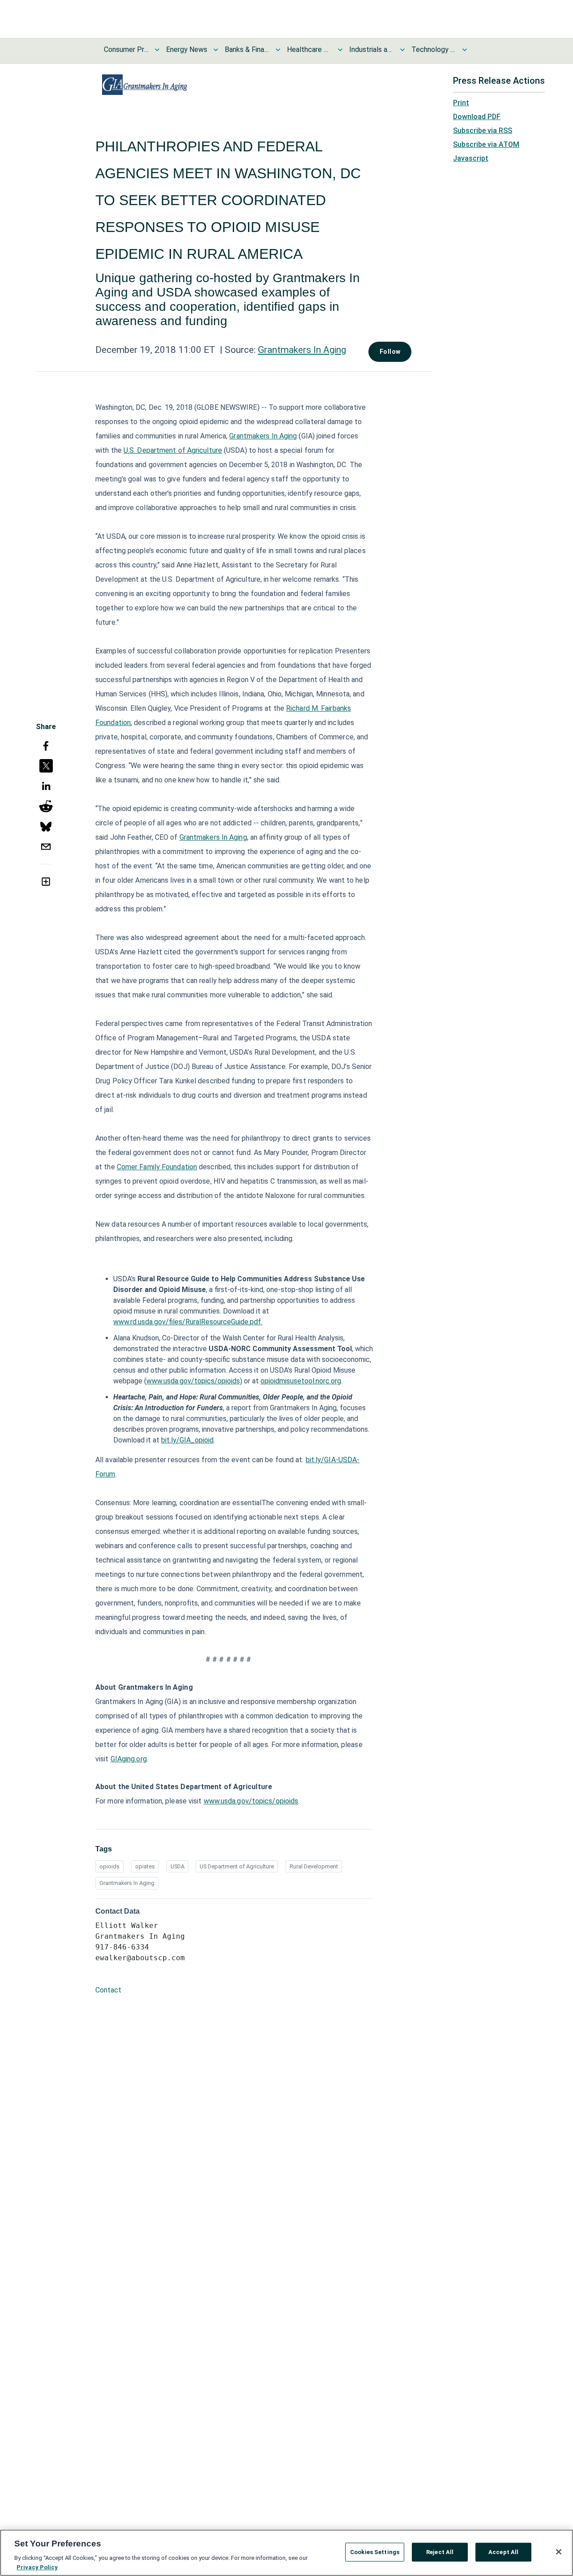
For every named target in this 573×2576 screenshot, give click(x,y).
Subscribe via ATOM (486, 144)
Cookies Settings (375, 2552)
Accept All (503, 2552)
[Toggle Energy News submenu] (216, 50)
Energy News (187, 49)
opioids (109, 1866)
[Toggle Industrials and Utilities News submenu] (402, 50)
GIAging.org (129, 1759)
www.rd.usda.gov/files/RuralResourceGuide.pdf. (188, 1322)
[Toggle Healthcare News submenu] (340, 50)
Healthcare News (309, 49)
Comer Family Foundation (157, 1167)
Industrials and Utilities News (372, 49)
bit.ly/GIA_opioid (187, 1440)
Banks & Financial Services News (247, 49)
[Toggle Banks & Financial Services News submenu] (278, 50)
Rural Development (314, 1866)
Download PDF (477, 117)
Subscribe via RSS (483, 131)
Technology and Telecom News (434, 49)
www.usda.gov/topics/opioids (251, 1801)
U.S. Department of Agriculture (173, 450)
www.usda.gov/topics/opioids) (194, 1381)
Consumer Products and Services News (126, 49)
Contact (108, 1990)
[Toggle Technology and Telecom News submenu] (465, 50)
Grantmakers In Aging (302, 350)
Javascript (471, 158)
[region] (286, 2553)
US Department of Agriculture (237, 1866)
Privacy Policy (37, 2567)
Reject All (440, 2552)
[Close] (559, 2552)
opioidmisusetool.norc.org (301, 1381)
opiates (145, 1866)
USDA (177, 1866)
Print (461, 103)
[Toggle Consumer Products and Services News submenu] (157, 50)
